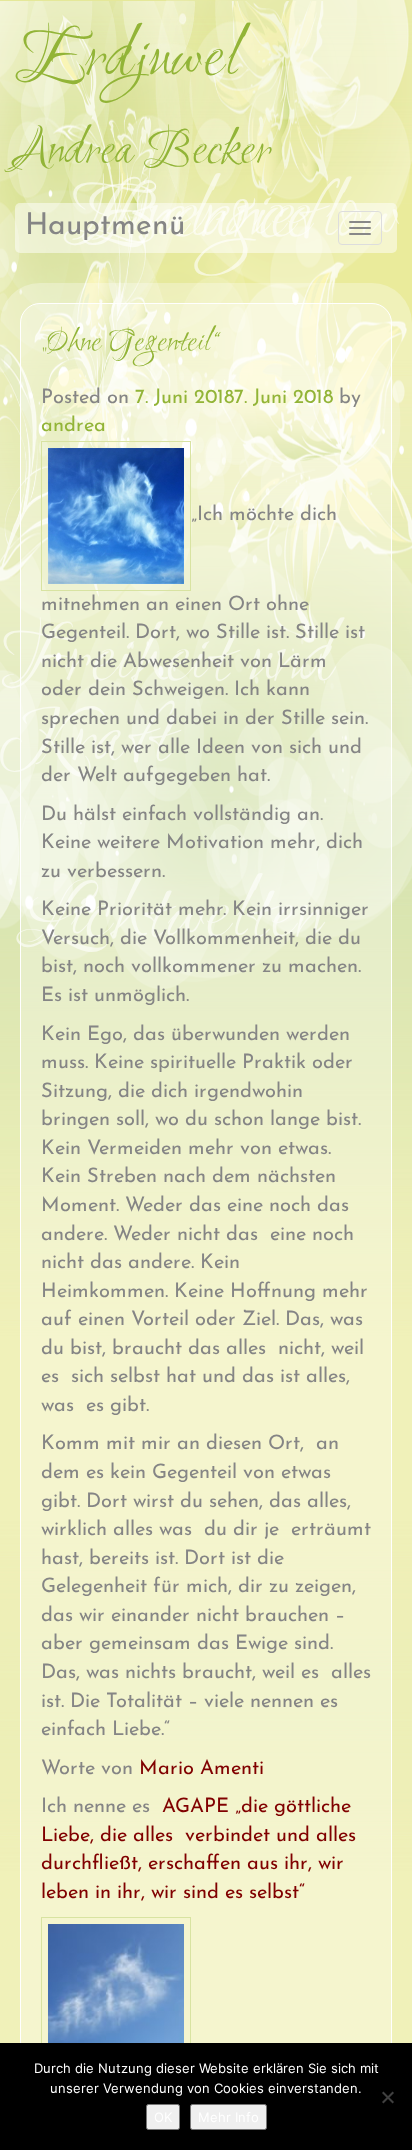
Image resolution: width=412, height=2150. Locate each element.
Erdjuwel (126, 61)
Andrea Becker (143, 152)
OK (163, 2117)
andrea (73, 426)
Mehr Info (228, 2117)
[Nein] (387, 2097)
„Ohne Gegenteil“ (129, 343)
